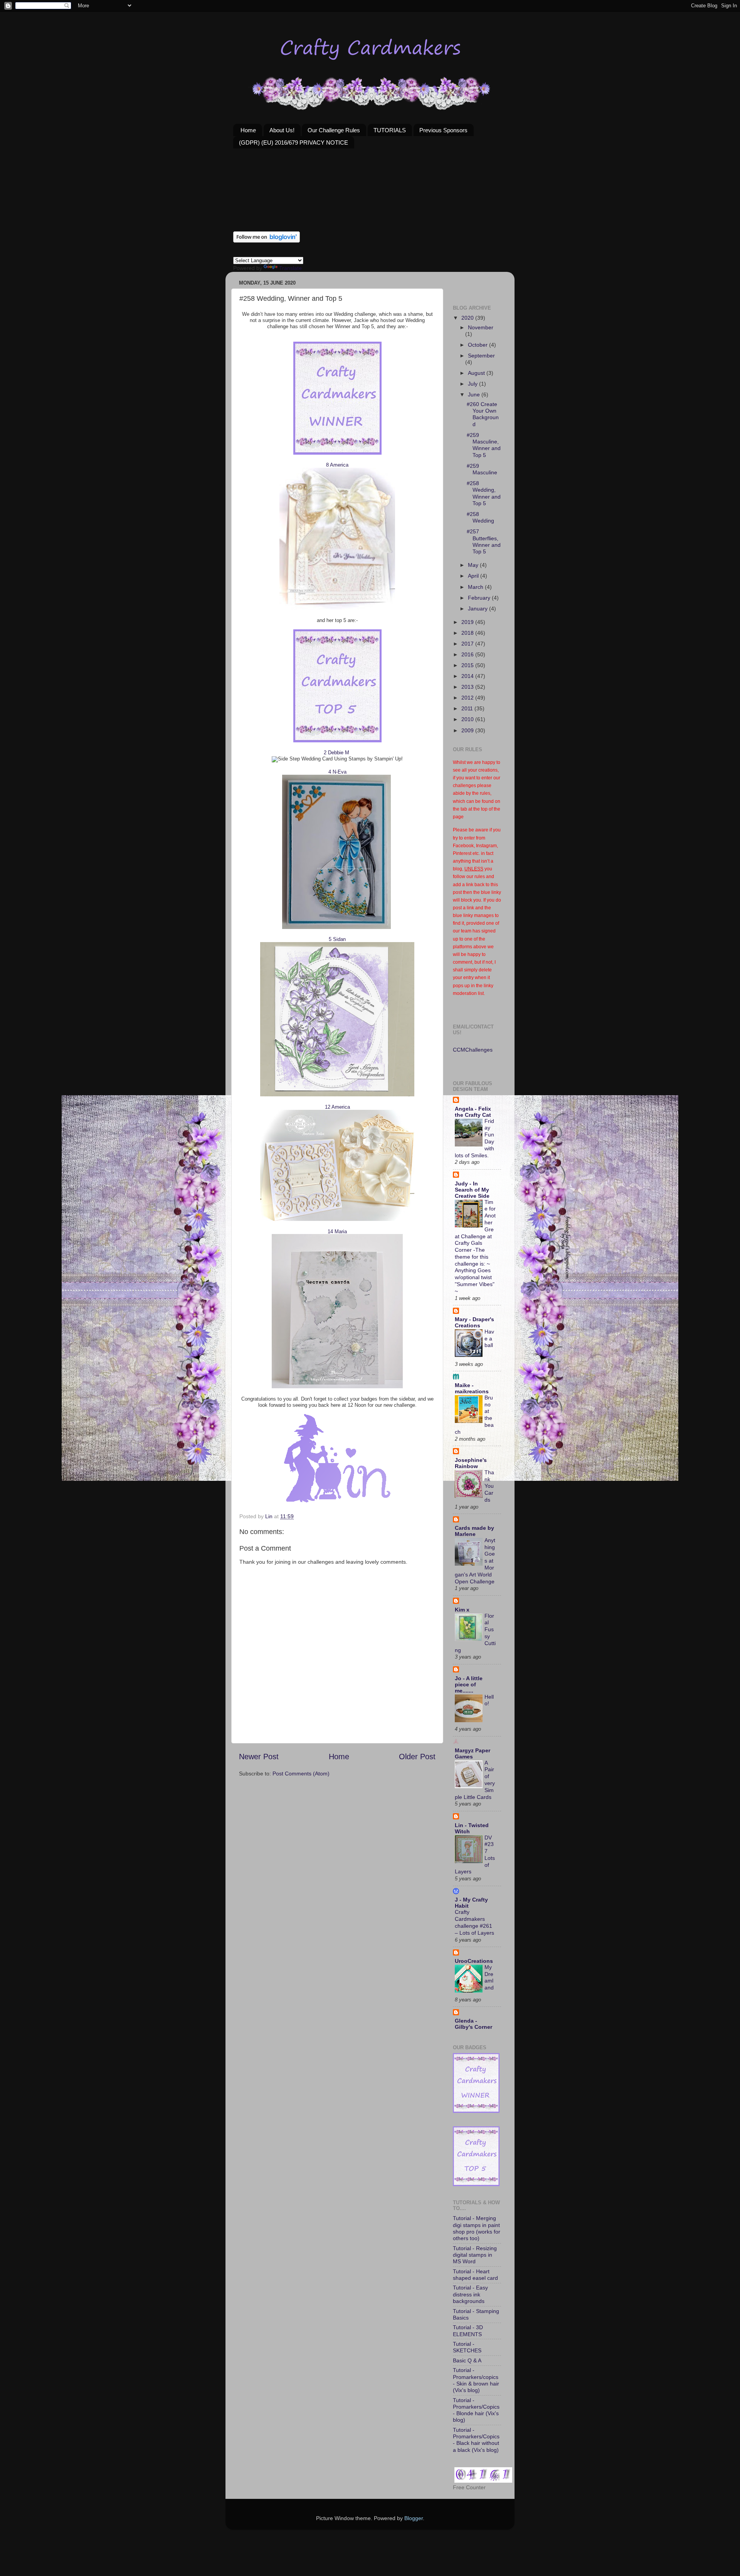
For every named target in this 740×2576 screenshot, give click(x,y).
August (477, 373)
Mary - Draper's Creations (474, 1322)
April (474, 576)
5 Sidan (337, 939)
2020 (468, 318)
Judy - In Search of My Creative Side (472, 1190)
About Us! (282, 130)
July (473, 384)
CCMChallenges (473, 1050)
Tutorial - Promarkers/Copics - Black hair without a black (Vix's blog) (476, 2440)
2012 (468, 698)
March (476, 587)
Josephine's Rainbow (471, 1463)
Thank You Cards (489, 1486)
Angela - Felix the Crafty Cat (473, 1112)
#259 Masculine (482, 469)
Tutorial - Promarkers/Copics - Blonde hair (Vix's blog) (476, 2410)
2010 (468, 719)
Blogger (414, 2518)
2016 (468, 654)
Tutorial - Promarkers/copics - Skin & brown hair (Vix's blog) (476, 2380)
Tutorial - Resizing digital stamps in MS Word (475, 2255)
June (475, 394)
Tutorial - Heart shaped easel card (475, 2275)
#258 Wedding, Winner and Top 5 (484, 493)
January (478, 609)
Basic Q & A (467, 2360)
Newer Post (259, 1757)
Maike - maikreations (472, 1388)
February (480, 598)
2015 (468, 665)
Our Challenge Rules (334, 130)
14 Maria (337, 1232)
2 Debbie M (336, 753)
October (478, 345)
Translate (290, 268)
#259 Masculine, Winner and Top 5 (484, 445)
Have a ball (489, 1339)
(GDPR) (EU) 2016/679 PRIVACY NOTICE (293, 142)
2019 (468, 622)
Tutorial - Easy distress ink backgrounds (470, 2294)
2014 (468, 676)
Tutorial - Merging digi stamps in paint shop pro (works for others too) (477, 2228)
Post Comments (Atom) (301, 1774)
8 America (337, 465)
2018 (468, 633)
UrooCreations (474, 1961)
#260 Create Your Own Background (483, 414)
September (481, 356)
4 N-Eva (337, 772)
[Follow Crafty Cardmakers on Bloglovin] (267, 241)
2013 (468, 687)
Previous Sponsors (443, 130)
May (474, 565)
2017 (468, 644)
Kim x (462, 1610)
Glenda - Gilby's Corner (473, 2024)
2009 (468, 730)
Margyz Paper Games (473, 1753)
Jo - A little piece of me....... (469, 1684)
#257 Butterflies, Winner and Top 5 (484, 541)
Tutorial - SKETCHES (467, 2347)
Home (248, 130)
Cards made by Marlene (474, 1531)
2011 (468, 708)
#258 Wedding (480, 517)
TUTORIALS (390, 130)
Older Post (417, 1757)
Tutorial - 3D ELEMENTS (468, 2331)
